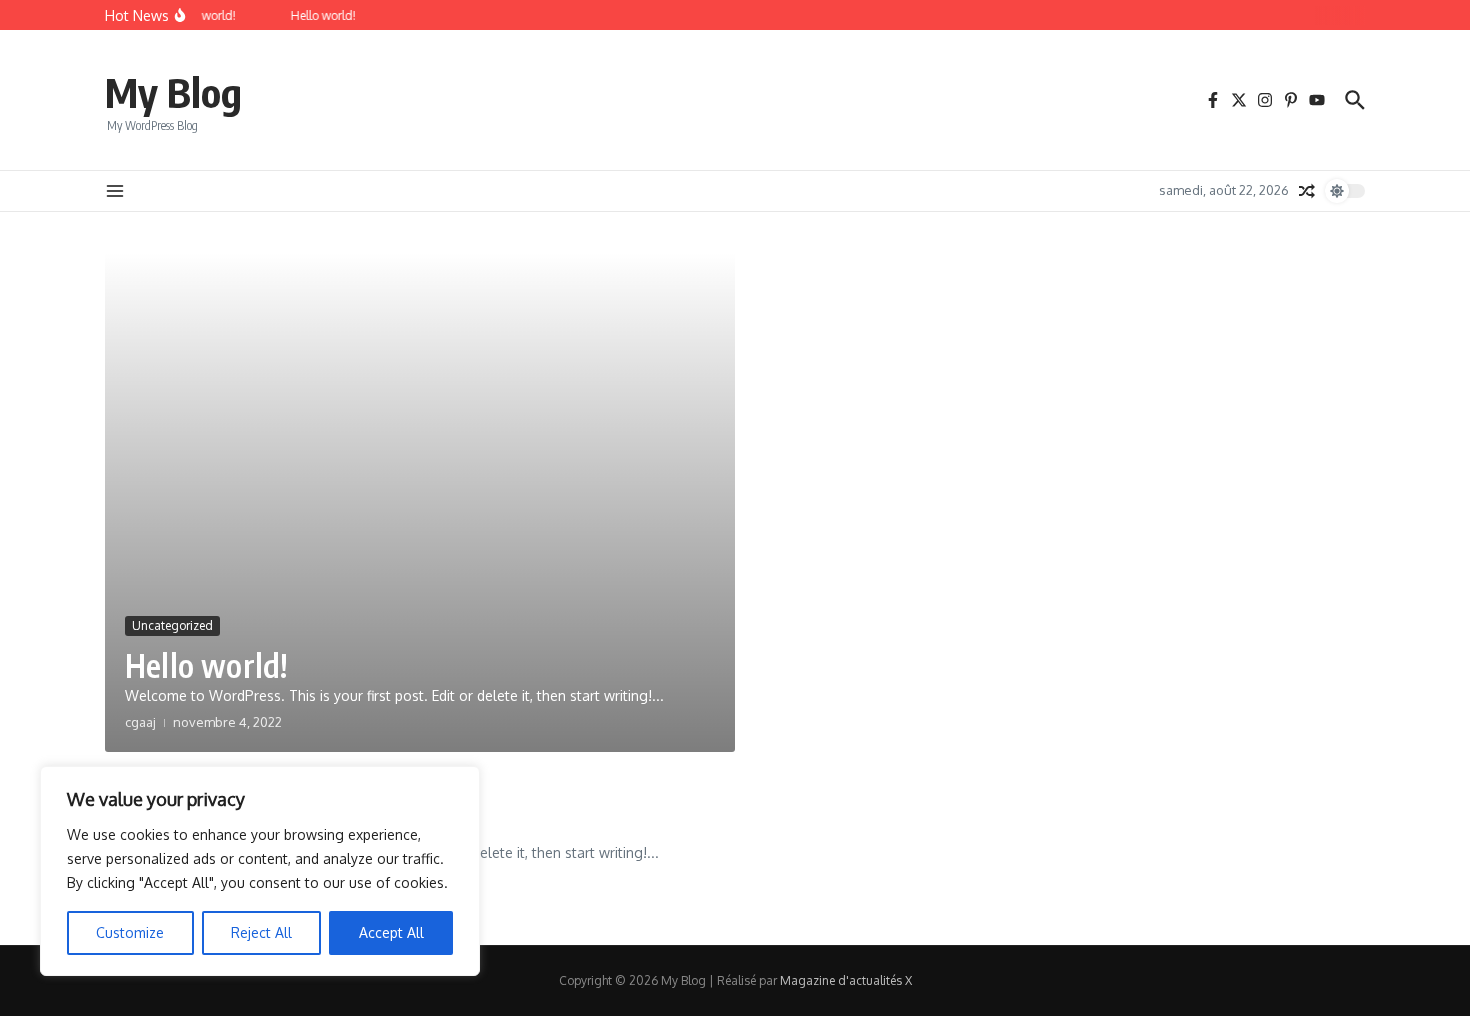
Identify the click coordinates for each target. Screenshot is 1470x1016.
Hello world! (206, 665)
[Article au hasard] (1307, 191)
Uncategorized (172, 625)
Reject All (261, 932)
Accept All (391, 932)
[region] (260, 871)
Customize (130, 932)
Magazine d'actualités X (846, 980)
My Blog (173, 92)
